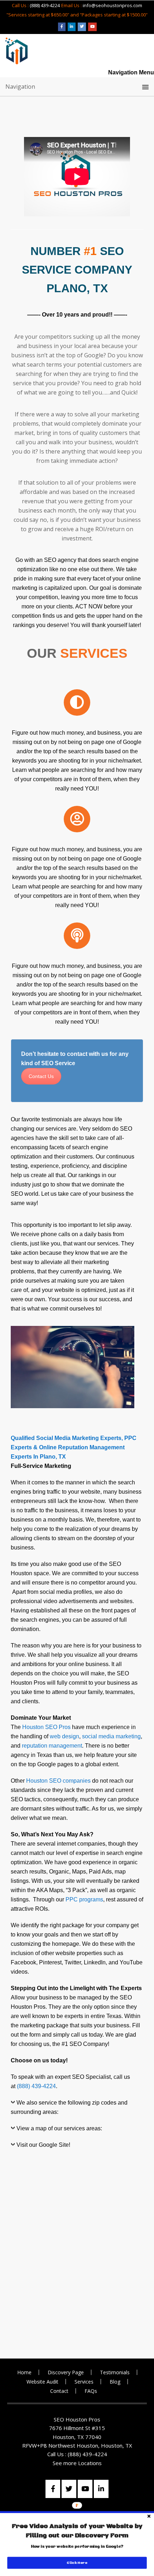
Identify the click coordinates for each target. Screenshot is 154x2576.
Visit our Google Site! (43, 2145)
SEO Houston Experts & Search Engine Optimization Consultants (16, 51)
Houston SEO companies (58, 1781)
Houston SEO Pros (46, 1727)
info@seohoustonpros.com (112, 5)
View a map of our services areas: (59, 2128)
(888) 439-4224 (45, 5)
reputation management (52, 1746)
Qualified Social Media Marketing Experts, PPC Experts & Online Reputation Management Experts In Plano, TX (74, 1447)
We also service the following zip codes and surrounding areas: (69, 2107)
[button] (77, 2531)
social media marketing (111, 1736)
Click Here (77, 2563)
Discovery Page (66, 2372)
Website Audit (42, 2382)
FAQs (91, 2391)
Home (24, 2372)
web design (64, 1736)
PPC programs (84, 1899)
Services (84, 2382)
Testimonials (115, 2372)
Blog (115, 2382)
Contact (59, 2391)
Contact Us (41, 1076)
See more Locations (77, 2463)
